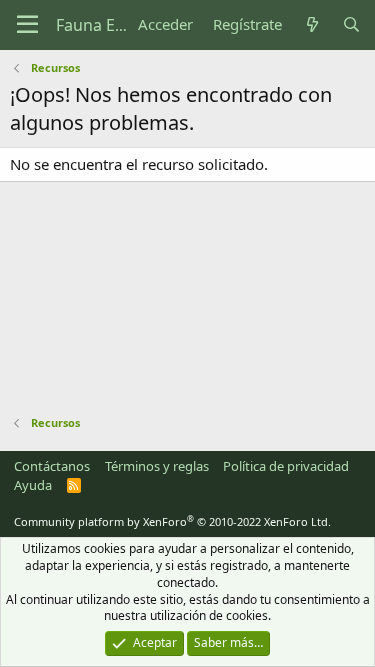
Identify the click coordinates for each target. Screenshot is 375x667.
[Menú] (27, 25)
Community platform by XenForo (172, 521)
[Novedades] (311, 24)
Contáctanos (52, 466)
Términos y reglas (157, 466)
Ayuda (33, 485)
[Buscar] (351, 24)
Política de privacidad (286, 466)
